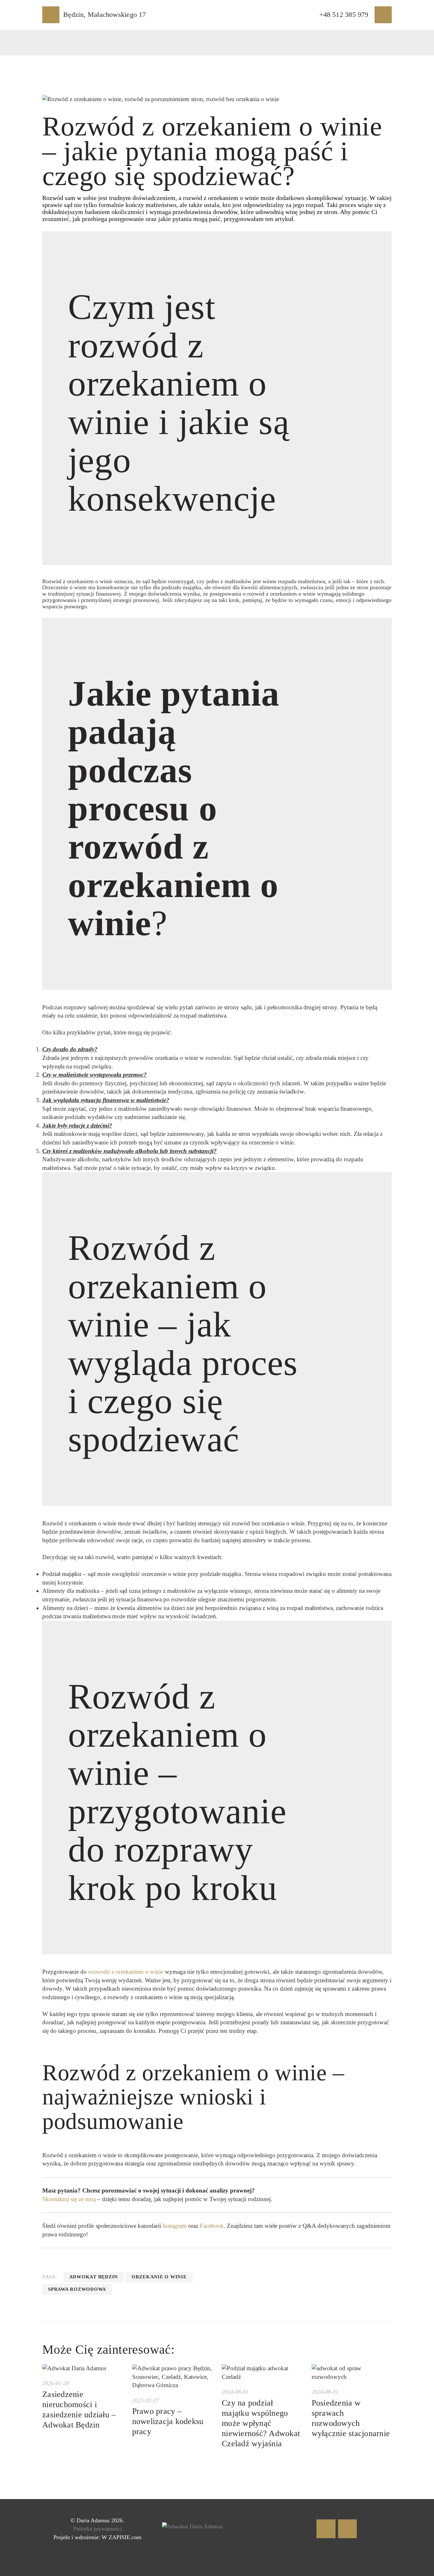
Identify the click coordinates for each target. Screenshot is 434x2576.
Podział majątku (62, 1574)
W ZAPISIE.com (122, 2537)
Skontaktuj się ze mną (69, 2199)
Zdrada (51, 1058)
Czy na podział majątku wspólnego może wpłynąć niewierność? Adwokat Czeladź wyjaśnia (261, 2423)
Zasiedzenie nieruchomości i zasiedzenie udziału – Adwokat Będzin (79, 2410)
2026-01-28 (56, 2383)
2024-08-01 (235, 2392)
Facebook (212, 2226)
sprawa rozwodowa (77, 2289)
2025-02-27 (146, 2400)
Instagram (175, 2226)
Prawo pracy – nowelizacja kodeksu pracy (168, 2421)
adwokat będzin (94, 2277)
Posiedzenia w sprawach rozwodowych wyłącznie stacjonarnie (351, 2418)
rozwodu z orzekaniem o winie (126, 1972)
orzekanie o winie (159, 2277)
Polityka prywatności (97, 2529)
